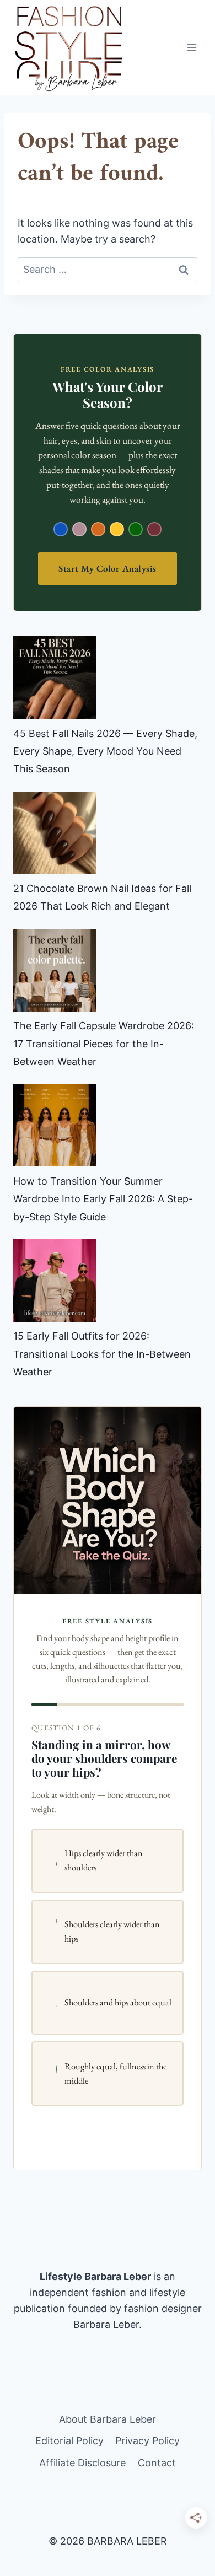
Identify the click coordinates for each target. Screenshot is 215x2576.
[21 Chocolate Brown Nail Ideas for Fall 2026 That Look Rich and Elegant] (55, 833)
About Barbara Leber (108, 2419)
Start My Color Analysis (108, 568)
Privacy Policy (147, 2441)
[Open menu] (192, 48)
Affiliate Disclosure (82, 2463)
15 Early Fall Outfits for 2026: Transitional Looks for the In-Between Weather (102, 1354)
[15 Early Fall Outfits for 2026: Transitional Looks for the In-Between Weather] (55, 1281)
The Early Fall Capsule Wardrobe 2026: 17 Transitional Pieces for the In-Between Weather (104, 1044)
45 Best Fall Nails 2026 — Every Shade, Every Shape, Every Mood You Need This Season (105, 751)
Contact (157, 2463)
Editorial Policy (69, 2441)
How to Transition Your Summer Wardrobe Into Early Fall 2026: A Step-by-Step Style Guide (103, 1199)
